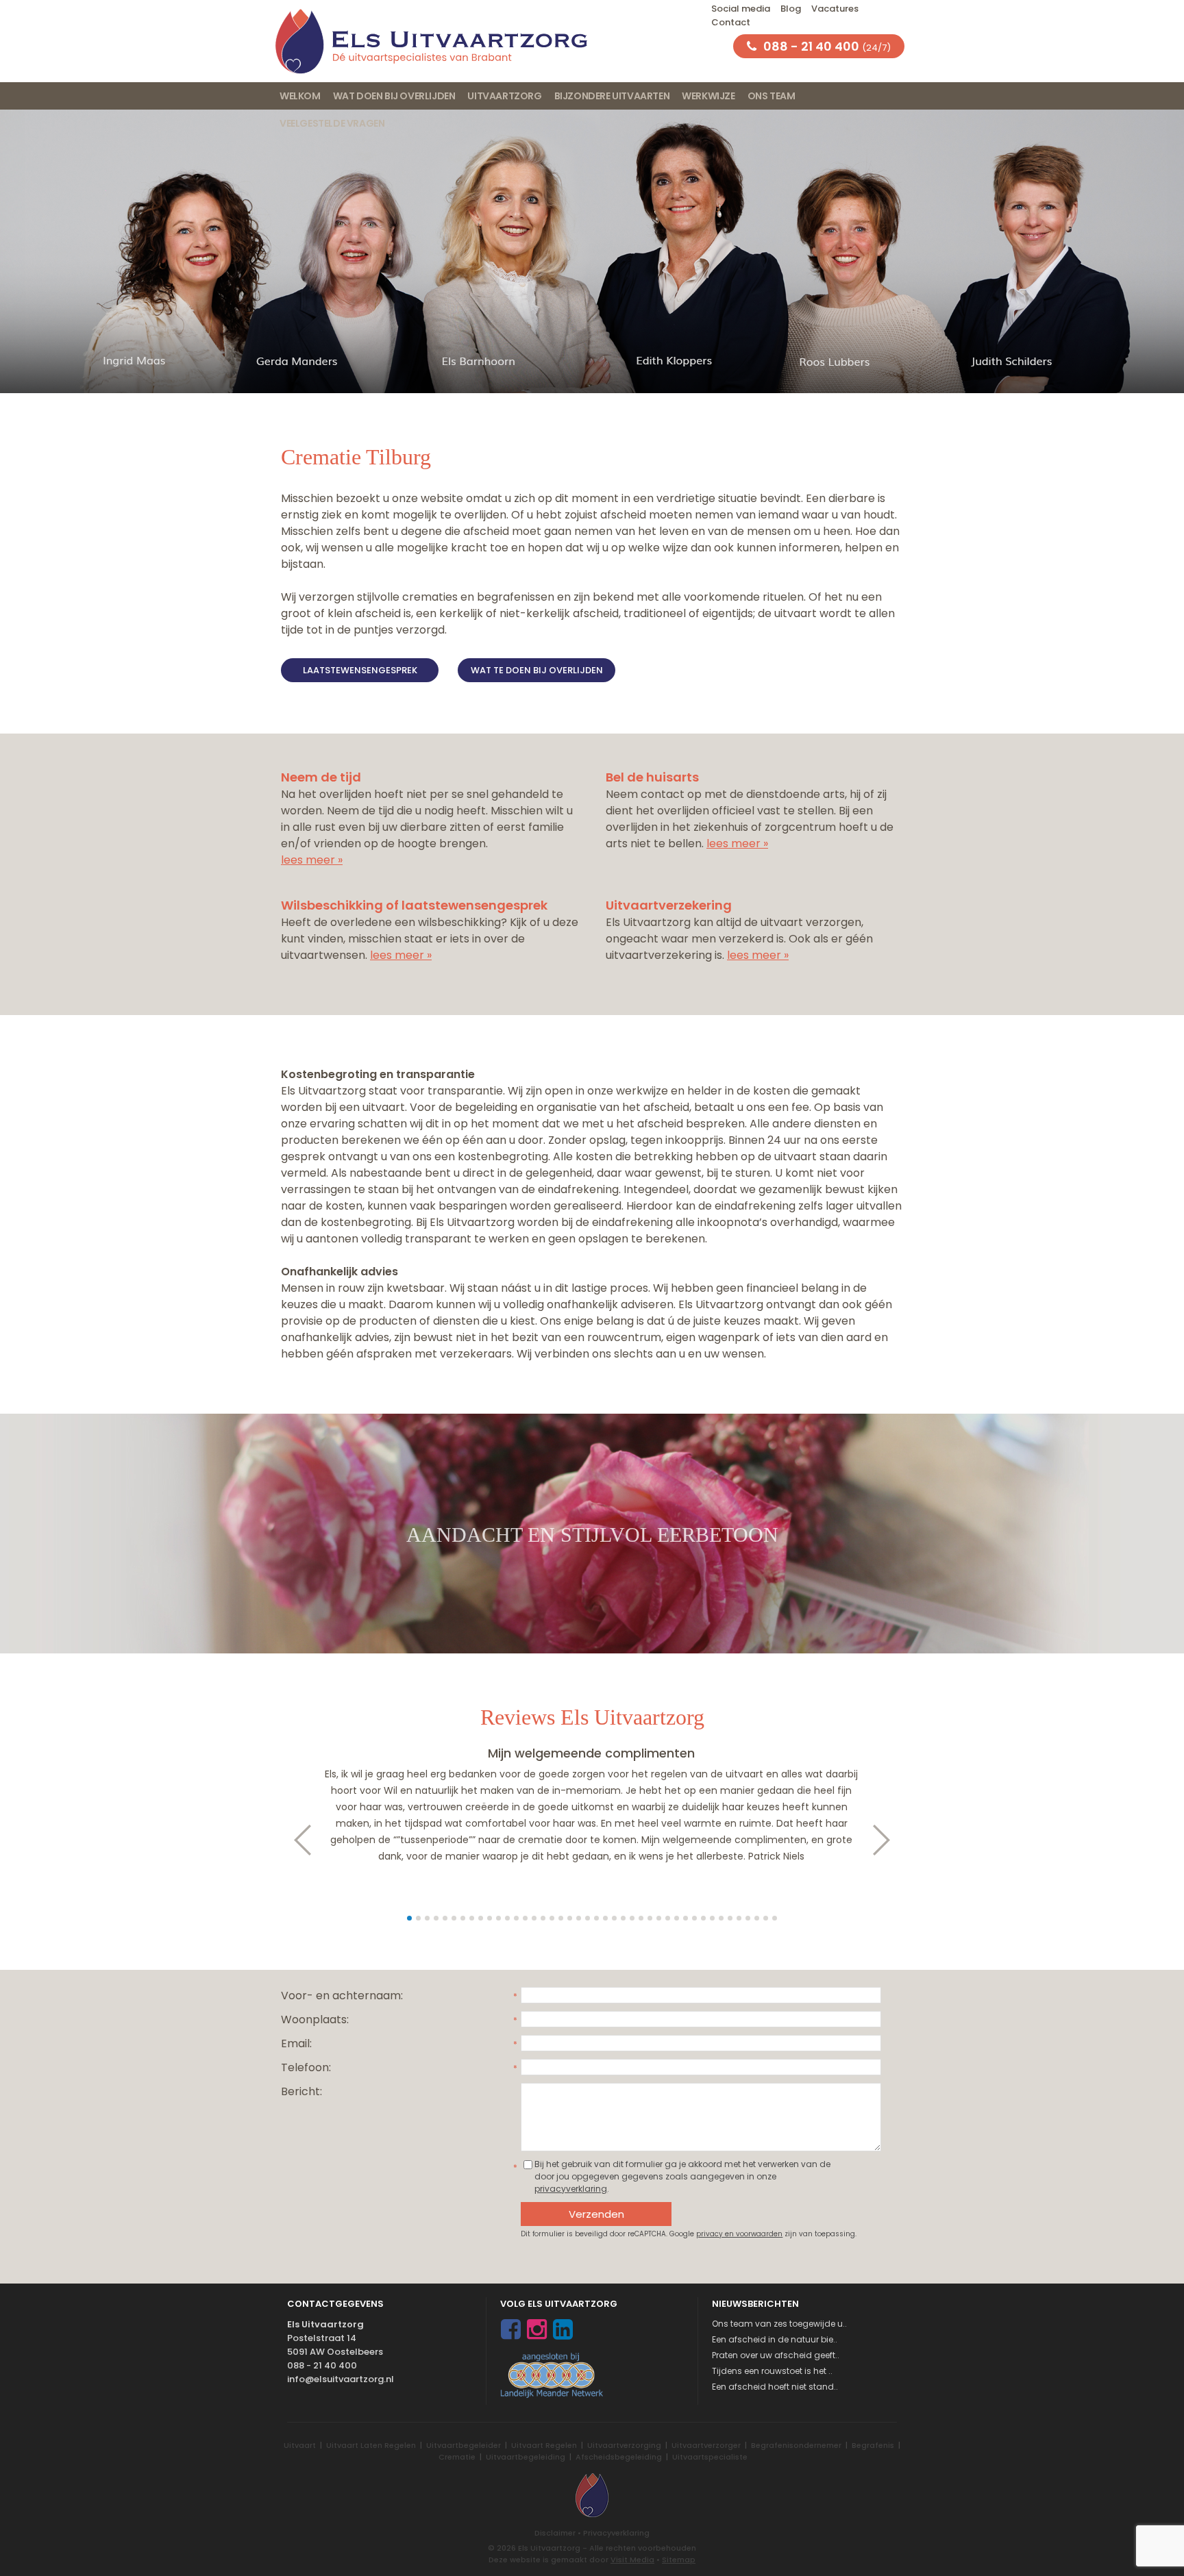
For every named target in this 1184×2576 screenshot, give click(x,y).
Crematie (457, 2457)
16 (543, 1918)
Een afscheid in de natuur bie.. (775, 2339)
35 (712, 1918)
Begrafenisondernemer (796, 2445)
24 (614, 1918)
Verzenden (596, 2214)
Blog (791, 9)
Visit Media (632, 2560)
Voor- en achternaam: (342, 1996)
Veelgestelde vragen (332, 123)
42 (775, 1918)
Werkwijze (708, 96)
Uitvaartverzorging (624, 2445)
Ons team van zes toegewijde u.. (779, 2324)
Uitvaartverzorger (706, 2445)
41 (766, 1918)
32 (686, 1918)
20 (579, 1918)
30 (668, 1918)
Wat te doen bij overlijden (537, 670)
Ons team (772, 96)
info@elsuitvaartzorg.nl (341, 2379)
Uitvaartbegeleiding (526, 2457)
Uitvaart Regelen (544, 2445)
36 (721, 1918)
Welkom (300, 96)
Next (888, 1840)
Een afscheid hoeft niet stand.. (775, 2387)
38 (739, 1918)
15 (534, 1918)
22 (596, 1918)
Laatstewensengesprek (360, 670)
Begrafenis (873, 2445)
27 (641, 1918)
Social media (741, 9)
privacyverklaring (571, 2189)
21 (588, 1918)
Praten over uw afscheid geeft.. (776, 2355)
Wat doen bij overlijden (394, 96)
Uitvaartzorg (504, 96)
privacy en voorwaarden (739, 2234)
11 (498, 1918)
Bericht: (301, 2091)
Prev (296, 1840)
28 (650, 1918)
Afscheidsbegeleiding (619, 2457)
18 (561, 1918)
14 (525, 1918)
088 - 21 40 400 (322, 2365)
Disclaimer (555, 2533)
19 (570, 1918)
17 (552, 1918)
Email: (296, 2043)
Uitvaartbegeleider (464, 2445)
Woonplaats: (315, 2019)
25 (623, 1918)
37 (730, 1918)
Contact (731, 22)
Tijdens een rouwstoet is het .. (772, 2371)
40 (757, 1918)
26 (632, 1918)
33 (694, 1918)
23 (605, 1918)
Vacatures (835, 9)
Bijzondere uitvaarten (612, 96)
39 (748, 1918)
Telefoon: (306, 2067)
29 (659, 1918)
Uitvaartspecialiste (710, 2457)
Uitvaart (300, 2445)
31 (677, 1918)
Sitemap (679, 2560)
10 (490, 1918)
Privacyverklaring (616, 2533)
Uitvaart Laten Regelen (371, 2445)
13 (516, 1918)
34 (703, 1918)
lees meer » (312, 860)
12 (507, 1918)
